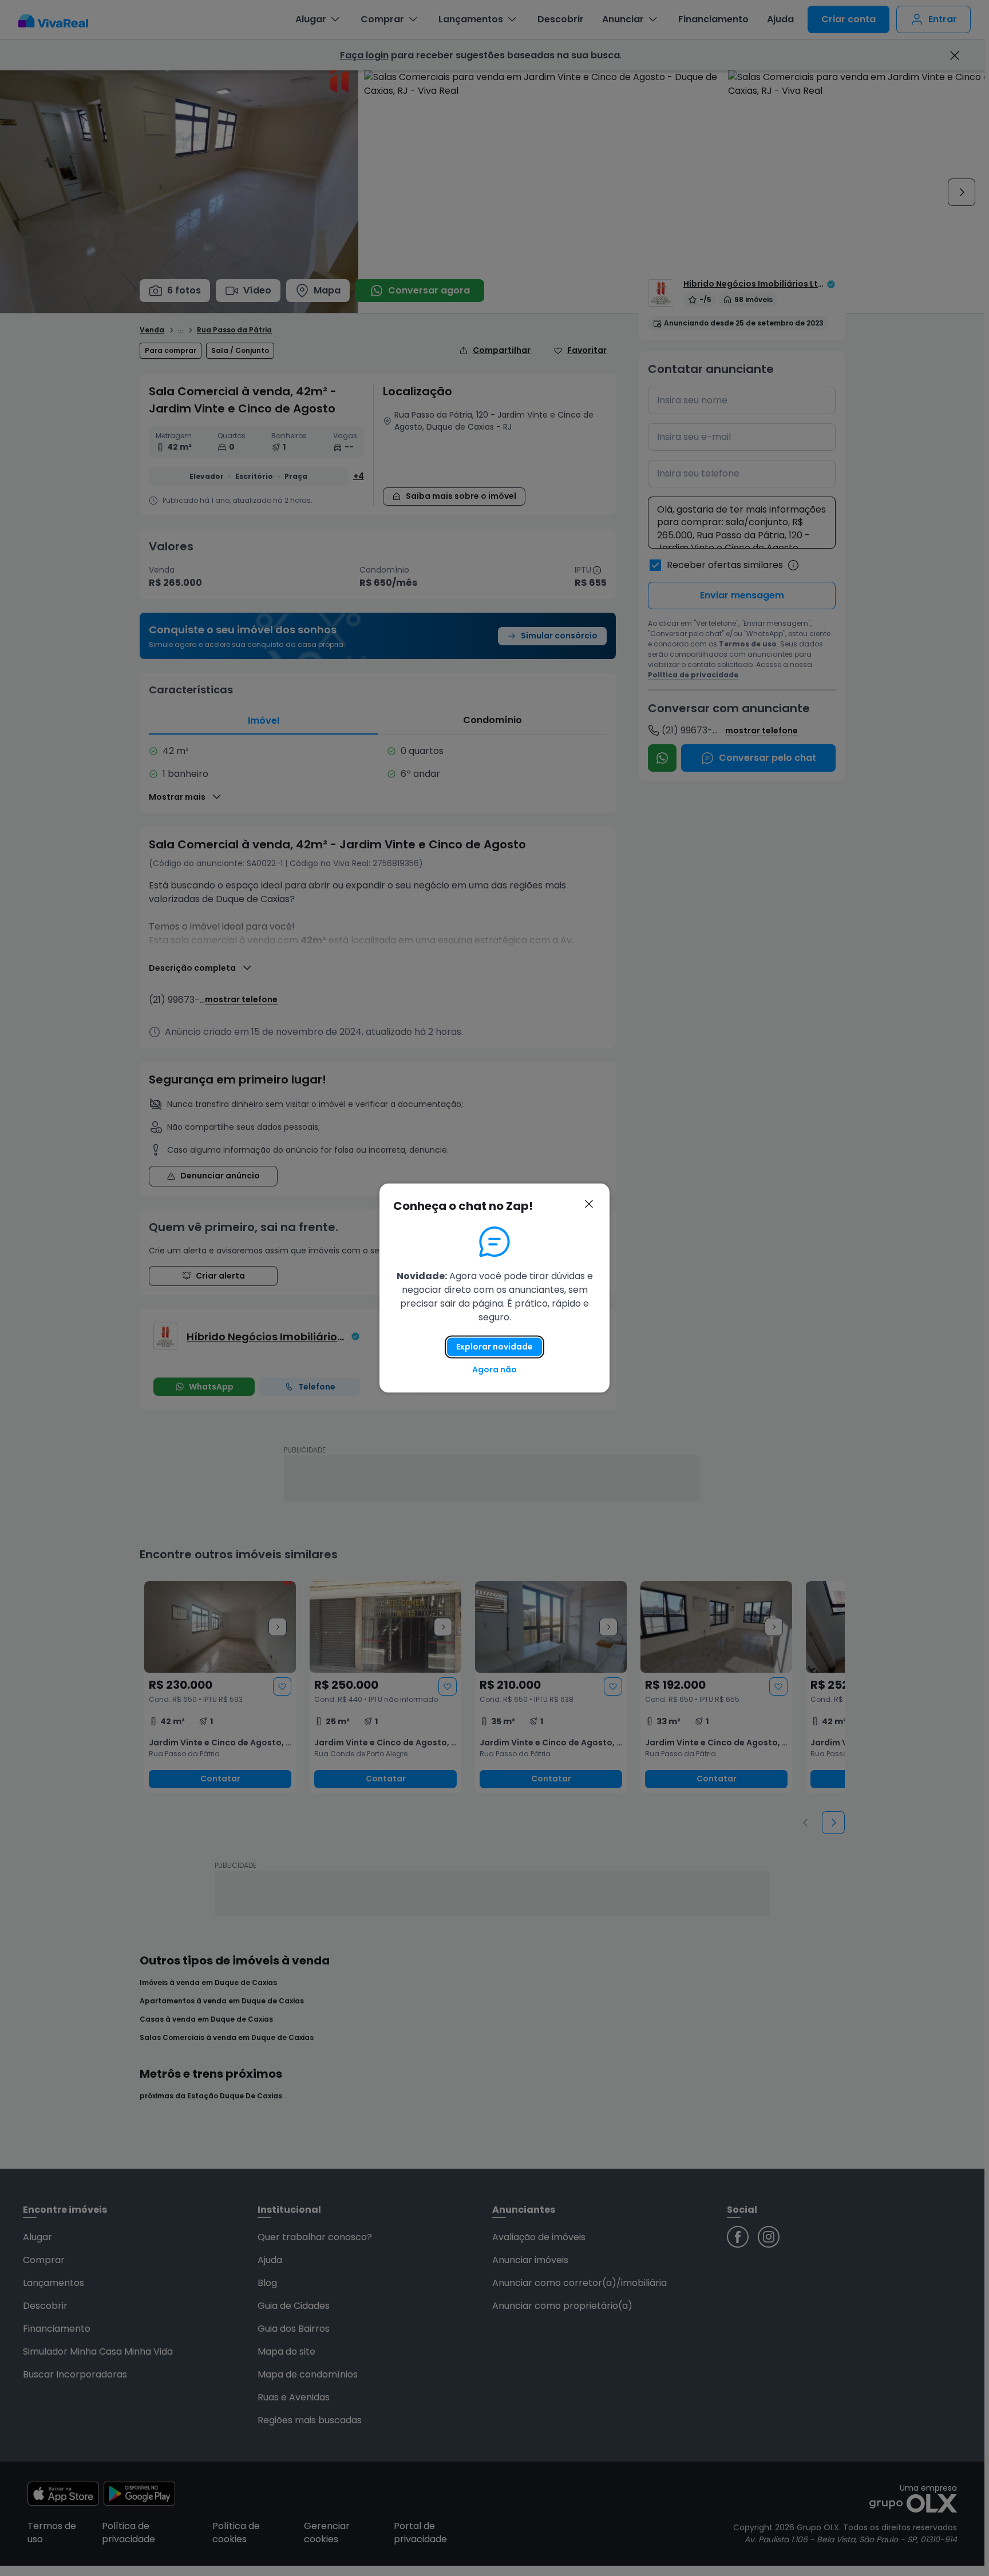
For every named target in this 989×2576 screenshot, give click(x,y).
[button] (589, 1204)
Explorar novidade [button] (494, 1347)
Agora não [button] (494, 1370)
